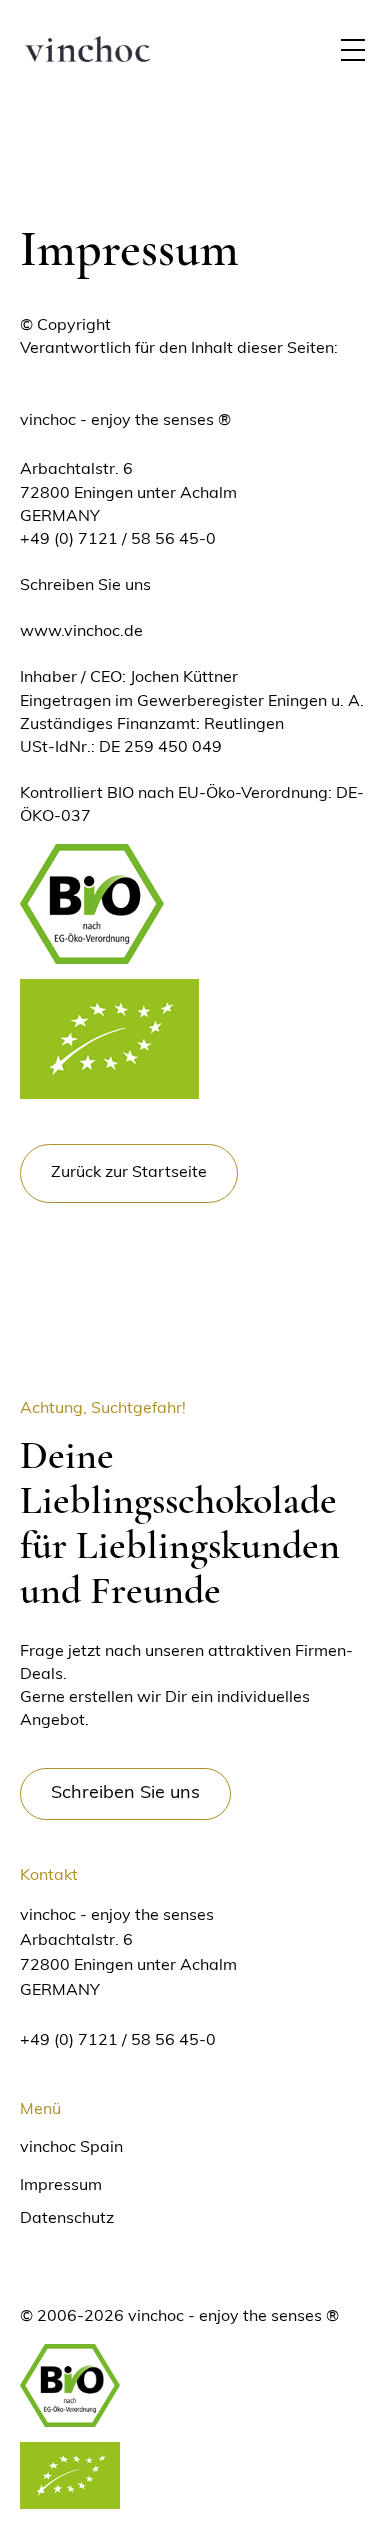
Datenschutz (67, 2219)
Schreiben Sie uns (85, 586)
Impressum (61, 2186)
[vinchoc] (87, 50)
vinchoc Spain (71, 2148)
